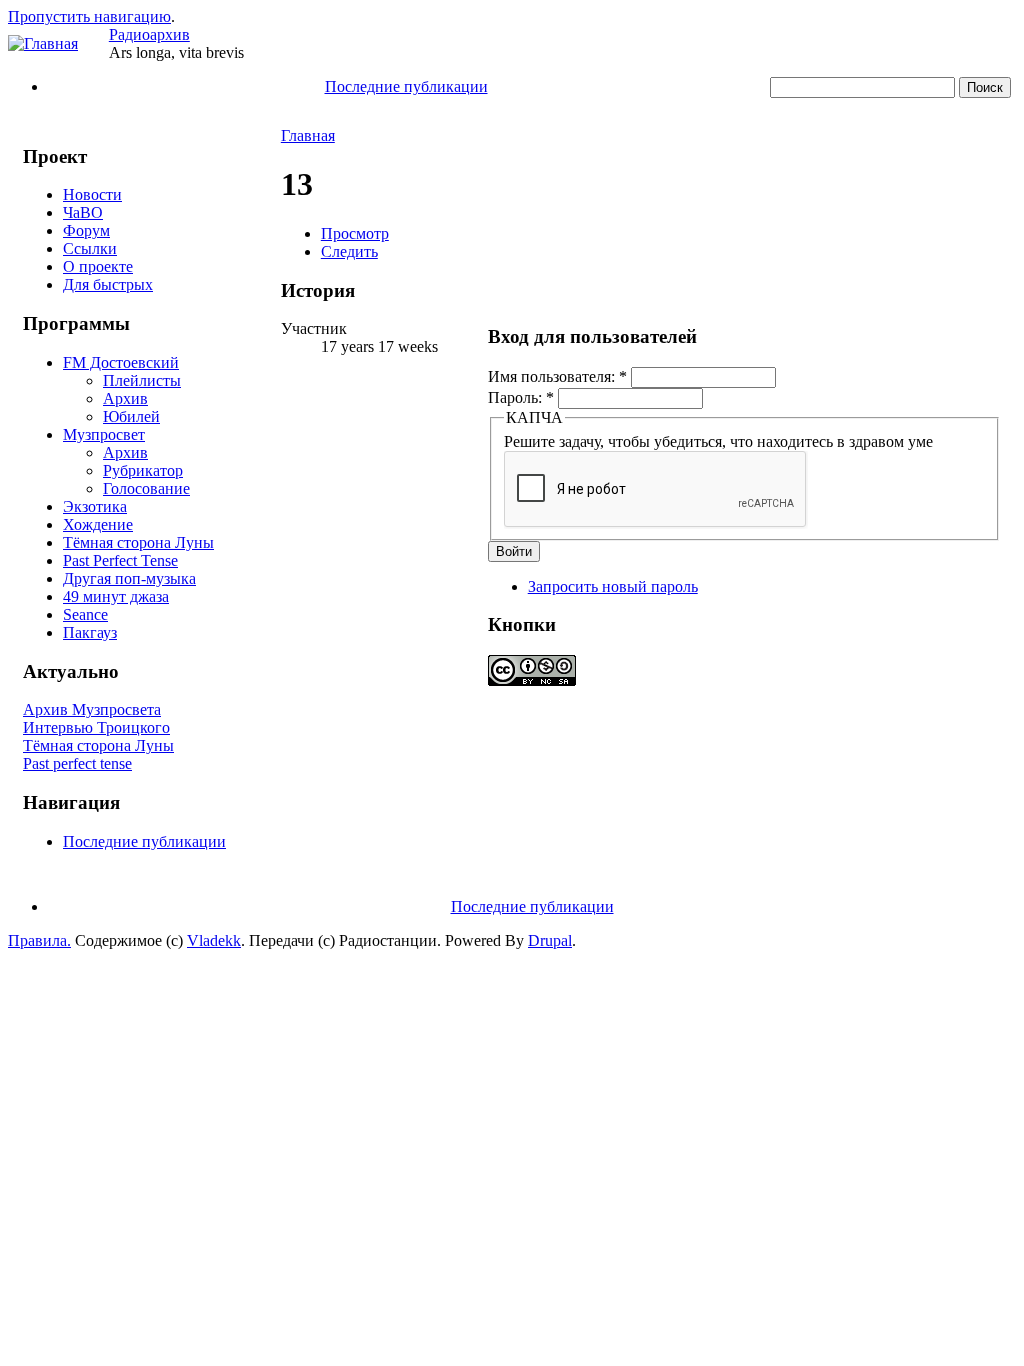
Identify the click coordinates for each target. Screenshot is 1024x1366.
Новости (92, 194)
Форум (86, 230)
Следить (349, 251)
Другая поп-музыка (129, 578)
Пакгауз (90, 632)
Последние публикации (406, 86)
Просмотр (355, 233)
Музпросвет (104, 434)
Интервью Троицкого (96, 727)
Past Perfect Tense (120, 560)
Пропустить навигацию (89, 16)
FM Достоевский (121, 362)
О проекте (98, 266)
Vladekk (214, 940)
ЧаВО (83, 212)
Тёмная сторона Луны (138, 542)
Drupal (550, 940)
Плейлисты (142, 380)
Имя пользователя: (557, 376)
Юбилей (131, 416)
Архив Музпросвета (92, 709)
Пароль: (521, 397)
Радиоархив (149, 34)
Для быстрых (108, 284)
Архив (125, 398)
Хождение (98, 524)
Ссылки (90, 248)
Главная (308, 135)
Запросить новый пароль (613, 586)
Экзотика (95, 506)
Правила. (39, 940)
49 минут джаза (116, 596)
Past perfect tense (77, 763)
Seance (85, 614)
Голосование (146, 488)
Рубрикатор (143, 470)
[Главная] (43, 43)
